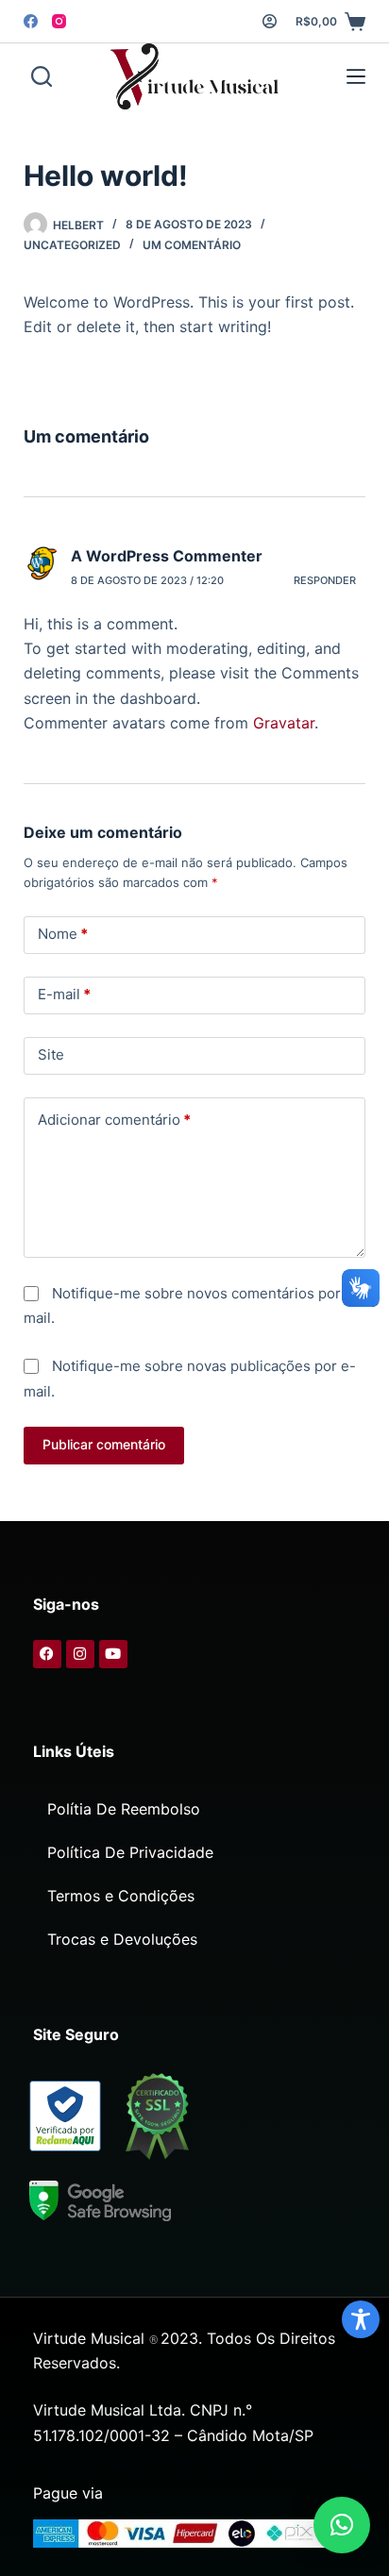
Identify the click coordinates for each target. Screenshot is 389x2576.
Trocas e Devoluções (122, 1939)
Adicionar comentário (114, 1120)
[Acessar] (270, 21)
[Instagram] (59, 21)
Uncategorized (72, 245)
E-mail (64, 994)
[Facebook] (31, 21)
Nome (63, 934)
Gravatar (284, 723)
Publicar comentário (104, 1444)
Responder (325, 580)
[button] (342, 2525)
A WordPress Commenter (167, 556)
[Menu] (352, 76)
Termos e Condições (121, 1896)
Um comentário (192, 245)
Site (51, 1054)
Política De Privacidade (130, 1852)
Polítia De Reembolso (124, 1809)
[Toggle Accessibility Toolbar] (361, 2319)
